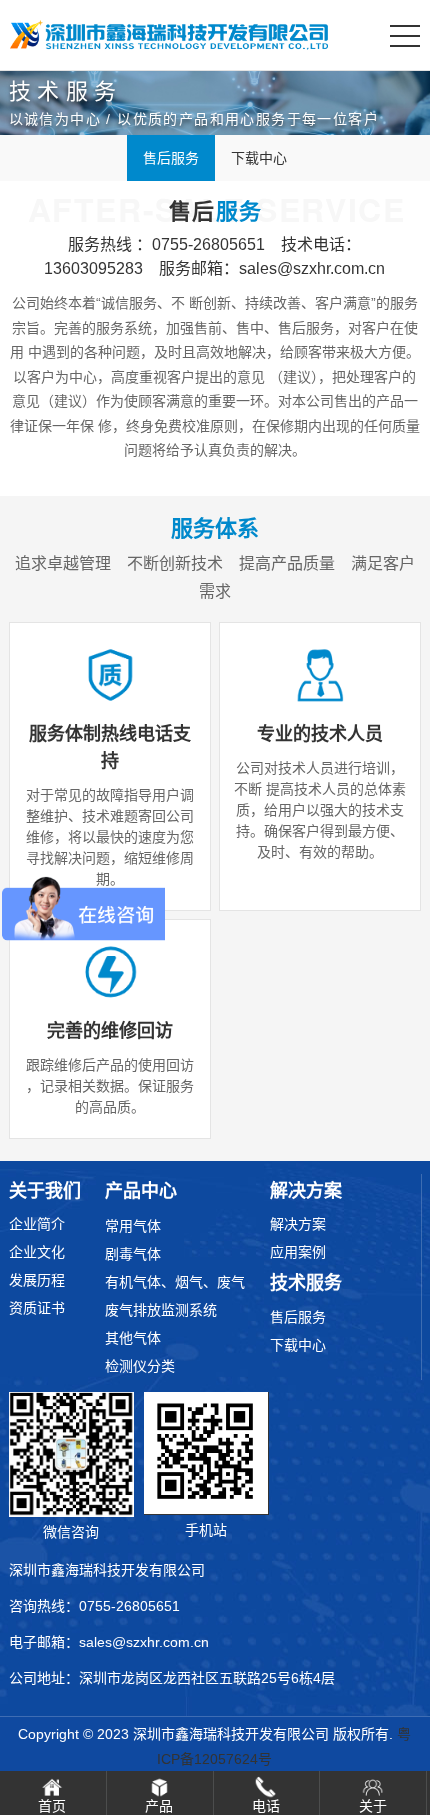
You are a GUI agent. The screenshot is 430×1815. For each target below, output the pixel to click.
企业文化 (37, 1252)
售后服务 (171, 158)
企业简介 (37, 1224)
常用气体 (133, 1226)
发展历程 (37, 1280)
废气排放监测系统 (161, 1310)
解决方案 (298, 1224)
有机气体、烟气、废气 (175, 1282)
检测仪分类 (140, 1366)
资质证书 (37, 1308)
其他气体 (133, 1338)
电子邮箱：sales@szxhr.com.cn (109, 1642)
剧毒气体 (133, 1254)
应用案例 (298, 1252)
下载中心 (259, 158)
